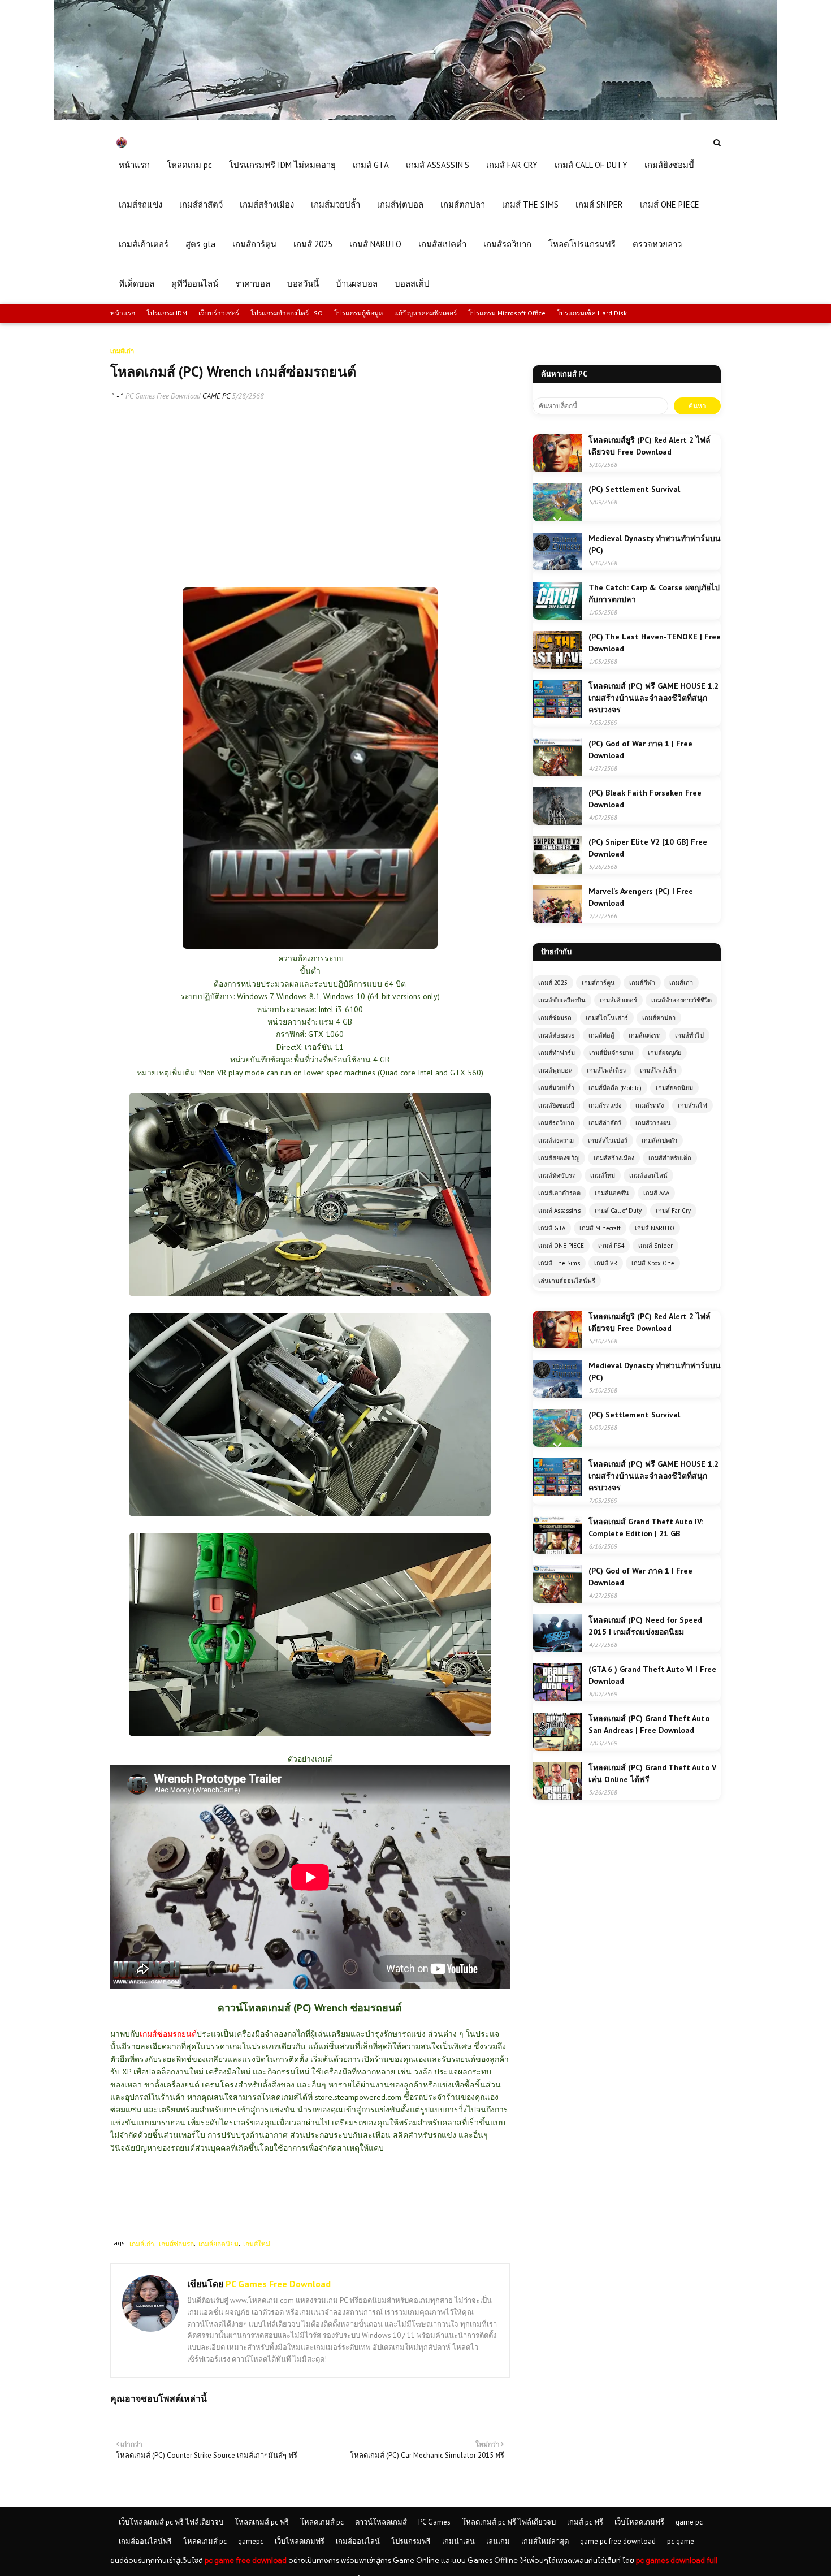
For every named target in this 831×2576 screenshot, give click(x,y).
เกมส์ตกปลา (659, 1018)
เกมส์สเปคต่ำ (659, 1140)
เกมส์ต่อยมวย (556, 1035)
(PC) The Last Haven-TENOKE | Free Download (655, 643)
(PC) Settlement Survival (634, 489)
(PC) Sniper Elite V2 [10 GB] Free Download (648, 848)
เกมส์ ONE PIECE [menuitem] (670, 204)
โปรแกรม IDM (167, 313)
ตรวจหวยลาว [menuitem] (657, 244)
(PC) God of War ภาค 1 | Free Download (640, 749)
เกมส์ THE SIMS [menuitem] (530, 204)
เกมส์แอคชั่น (612, 1193)
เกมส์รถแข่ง (605, 1105)
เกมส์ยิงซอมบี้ (556, 1105)
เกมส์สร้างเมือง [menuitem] (267, 204)
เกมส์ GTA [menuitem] (371, 165)
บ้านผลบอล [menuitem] (357, 284)
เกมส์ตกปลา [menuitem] (463, 204)
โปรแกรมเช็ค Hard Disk (592, 313)
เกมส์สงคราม (556, 1140)
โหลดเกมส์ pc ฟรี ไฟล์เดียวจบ (509, 2522)
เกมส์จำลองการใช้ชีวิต (681, 1000)
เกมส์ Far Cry (673, 1211)
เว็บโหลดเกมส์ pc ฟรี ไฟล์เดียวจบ (171, 2522)
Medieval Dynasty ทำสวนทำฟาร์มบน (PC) (655, 544)
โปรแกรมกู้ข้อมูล (358, 313)
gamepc (251, 2541)
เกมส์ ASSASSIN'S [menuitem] (438, 165)
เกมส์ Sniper (655, 1246)
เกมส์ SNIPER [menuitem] (599, 204)
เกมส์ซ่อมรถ (176, 2244)
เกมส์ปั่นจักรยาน (611, 1053)
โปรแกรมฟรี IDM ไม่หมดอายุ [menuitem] (282, 165)
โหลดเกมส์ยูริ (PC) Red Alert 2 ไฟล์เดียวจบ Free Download (650, 446)
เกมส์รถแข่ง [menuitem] (140, 204)
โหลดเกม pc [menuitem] (189, 165)
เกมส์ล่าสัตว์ (605, 1123)
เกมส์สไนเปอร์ (608, 1140)
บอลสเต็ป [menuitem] (412, 284)
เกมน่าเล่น (458, 2541)
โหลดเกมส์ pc (322, 2522)
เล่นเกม (498, 2541)
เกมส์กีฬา (642, 983)
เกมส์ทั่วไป (689, 1035)
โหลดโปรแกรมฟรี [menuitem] (582, 244)
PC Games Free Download (163, 396)
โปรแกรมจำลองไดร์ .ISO (287, 313)
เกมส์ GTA (552, 1228)
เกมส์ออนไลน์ (648, 1175)
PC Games (434, 2522)
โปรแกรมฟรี (411, 2541)
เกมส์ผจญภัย (665, 1053)
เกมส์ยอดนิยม (218, 2244)
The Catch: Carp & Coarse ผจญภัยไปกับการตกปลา (654, 593)
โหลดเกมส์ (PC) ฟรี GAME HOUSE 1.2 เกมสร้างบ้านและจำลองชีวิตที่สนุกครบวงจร (653, 698)
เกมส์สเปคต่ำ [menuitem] (442, 244)
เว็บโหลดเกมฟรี (639, 2522)
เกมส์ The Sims (559, 1263)
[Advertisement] (310, 494)
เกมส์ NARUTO (655, 1228)
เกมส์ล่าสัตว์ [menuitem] (201, 204)
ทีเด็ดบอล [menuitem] (137, 284)
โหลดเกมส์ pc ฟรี (262, 2522)
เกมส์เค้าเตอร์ (618, 1000)
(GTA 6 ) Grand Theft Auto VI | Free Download (652, 1675)
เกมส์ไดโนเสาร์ (607, 1018)
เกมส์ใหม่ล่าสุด (545, 2541)
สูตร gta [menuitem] (200, 244)
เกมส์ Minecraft (600, 1228)
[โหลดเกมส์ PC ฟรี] (415, 118)
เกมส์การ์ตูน (598, 983)
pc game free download (246, 2560)
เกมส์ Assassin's (559, 1211)
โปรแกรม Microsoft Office (507, 313)
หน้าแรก (123, 313)
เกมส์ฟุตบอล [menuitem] (400, 204)
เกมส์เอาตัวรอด (559, 1193)
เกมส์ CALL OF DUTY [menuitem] (591, 165)
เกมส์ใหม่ (257, 2244)
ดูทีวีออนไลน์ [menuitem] (195, 284)
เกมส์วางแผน (653, 1123)
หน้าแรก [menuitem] (134, 165)
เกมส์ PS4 (611, 1246)
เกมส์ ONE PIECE (561, 1246)
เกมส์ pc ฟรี (585, 2522)
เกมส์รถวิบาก (556, 1123)
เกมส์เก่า (142, 2244)
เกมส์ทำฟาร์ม (557, 1053)
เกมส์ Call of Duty (618, 1211)
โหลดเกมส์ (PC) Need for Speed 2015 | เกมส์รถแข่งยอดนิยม (645, 1626)
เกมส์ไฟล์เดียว (606, 1070)
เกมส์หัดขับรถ (557, 1175)
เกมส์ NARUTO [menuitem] (375, 244)
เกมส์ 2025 (553, 983)
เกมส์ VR (606, 1263)
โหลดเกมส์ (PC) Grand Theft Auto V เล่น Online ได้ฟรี (652, 1773)
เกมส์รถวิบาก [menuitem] (507, 244)
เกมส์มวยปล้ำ (556, 1088)
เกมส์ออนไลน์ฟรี (145, 2541)
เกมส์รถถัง (650, 1105)
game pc (689, 2522)
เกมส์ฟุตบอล (555, 1070)
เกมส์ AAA (656, 1193)
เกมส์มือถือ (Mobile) (615, 1088)
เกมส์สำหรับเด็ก (670, 1158)
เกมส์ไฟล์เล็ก (658, 1070)
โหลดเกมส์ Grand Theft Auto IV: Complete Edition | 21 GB (646, 1527)
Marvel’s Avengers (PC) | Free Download (641, 897)
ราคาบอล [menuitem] (253, 284)
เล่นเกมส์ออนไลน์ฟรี (567, 1281)
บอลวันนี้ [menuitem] (303, 284)
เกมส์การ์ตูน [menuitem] (254, 244)
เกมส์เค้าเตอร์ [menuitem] (144, 244)
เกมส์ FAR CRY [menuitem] (512, 165)
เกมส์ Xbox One (653, 1263)
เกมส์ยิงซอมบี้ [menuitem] (669, 165)
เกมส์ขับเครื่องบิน (562, 1000)
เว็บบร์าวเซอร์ (219, 313)
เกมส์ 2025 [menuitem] (313, 244)
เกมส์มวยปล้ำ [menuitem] (336, 204)
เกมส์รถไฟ (692, 1105)
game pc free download (618, 2541)
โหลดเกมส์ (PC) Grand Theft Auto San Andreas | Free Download (649, 1724)
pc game (681, 2541)
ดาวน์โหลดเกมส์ (381, 2522)
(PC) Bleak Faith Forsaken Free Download (645, 799)
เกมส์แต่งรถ (645, 1035)
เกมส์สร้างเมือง (614, 1158)
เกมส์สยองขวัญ (559, 1158)
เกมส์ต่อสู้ (601, 1035)
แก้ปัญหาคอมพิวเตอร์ (425, 313)
